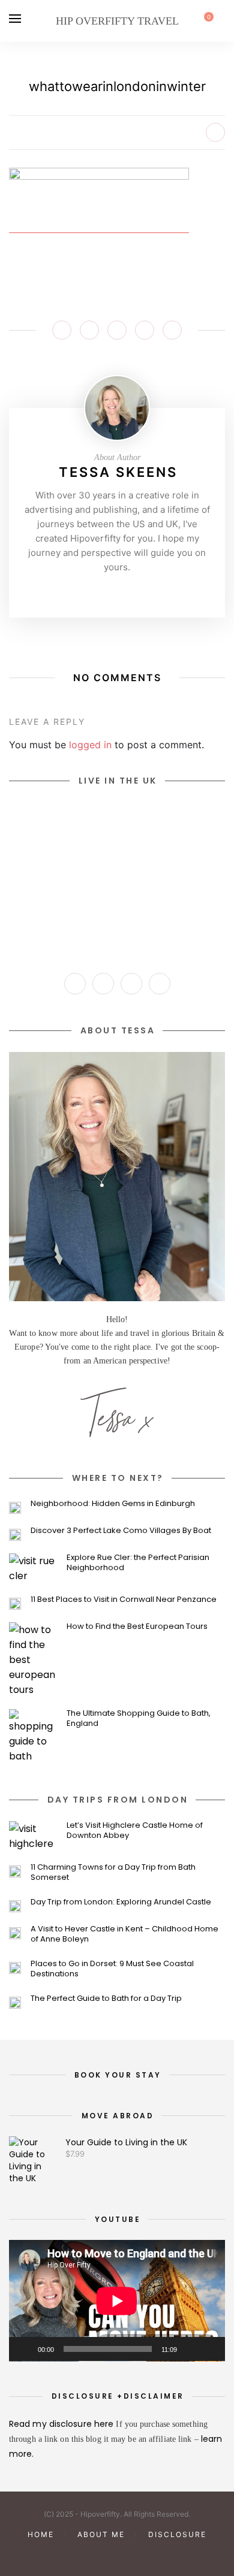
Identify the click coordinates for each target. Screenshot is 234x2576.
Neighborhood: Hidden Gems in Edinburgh (113, 1503)
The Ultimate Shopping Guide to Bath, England (139, 1718)
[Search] (221, 21)
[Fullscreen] (209, 2349)
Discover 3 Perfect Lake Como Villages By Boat (121, 1530)
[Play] (25, 2349)
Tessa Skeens (118, 472)
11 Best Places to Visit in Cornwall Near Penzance (124, 1599)
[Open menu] (15, 19)
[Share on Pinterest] (117, 330)
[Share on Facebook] (62, 330)
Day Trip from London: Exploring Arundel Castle (121, 1902)
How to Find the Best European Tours (137, 1626)
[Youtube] (136, 592)
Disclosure (177, 2534)
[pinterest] (97, 2555)
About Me (101, 2534)
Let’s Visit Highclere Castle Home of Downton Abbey (135, 1830)
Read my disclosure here (62, 2424)
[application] (117, 2301)
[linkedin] (137, 2555)
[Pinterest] (117, 592)
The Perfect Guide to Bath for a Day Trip (106, 1998)
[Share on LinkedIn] (145, 330)
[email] (158, 2555)
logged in (90, 745)
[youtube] (117, 2555)
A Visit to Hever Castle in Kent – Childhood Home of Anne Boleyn (124, 1934)
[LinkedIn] (160, 984)
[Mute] (190, 2349)
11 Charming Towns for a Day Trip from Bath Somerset (113, 1872)
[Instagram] (98, 592)
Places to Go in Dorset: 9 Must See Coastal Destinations (112, 1969)
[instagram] (76, 2555)
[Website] (80, 592)
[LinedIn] (154, 592)
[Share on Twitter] (89, 330)
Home (41, 2534)
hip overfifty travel (117, 21)
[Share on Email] (172, 330)
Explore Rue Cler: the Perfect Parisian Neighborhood (138, 1562)
